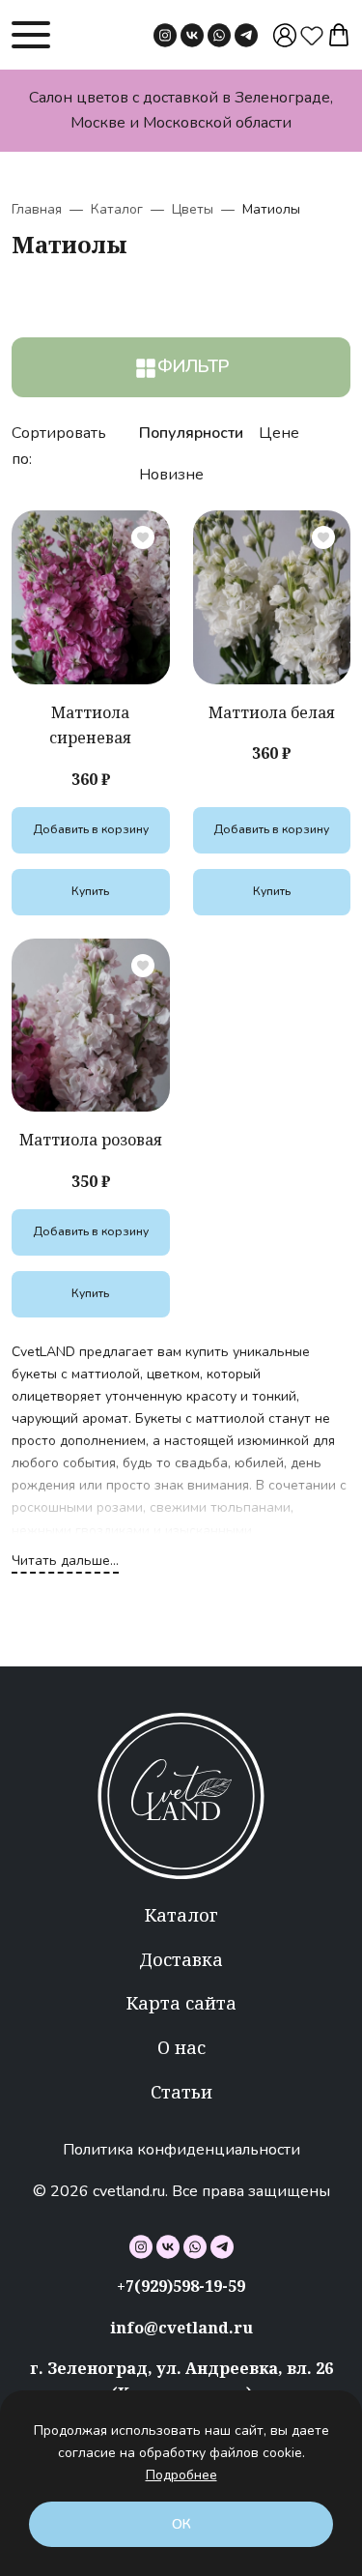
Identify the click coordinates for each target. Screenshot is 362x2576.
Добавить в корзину (91, 829)
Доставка (181, 1959)
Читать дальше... (65, 1561)
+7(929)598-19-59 (181, 2286)
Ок (181, 2524)
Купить (90, 891)
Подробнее (181, 2475)
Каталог (117, 209)
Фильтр (193, 366)
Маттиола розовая (91, 1140)
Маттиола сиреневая (90, 725)
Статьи (181, 2092)
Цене (279, 433)
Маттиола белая (272, 712)
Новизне (171, 475)
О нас (181, 2047)
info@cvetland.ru (181, 2328)
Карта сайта (181, 2003)
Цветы (193, 209)
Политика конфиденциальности (181, 2150)
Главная (37, 209)
